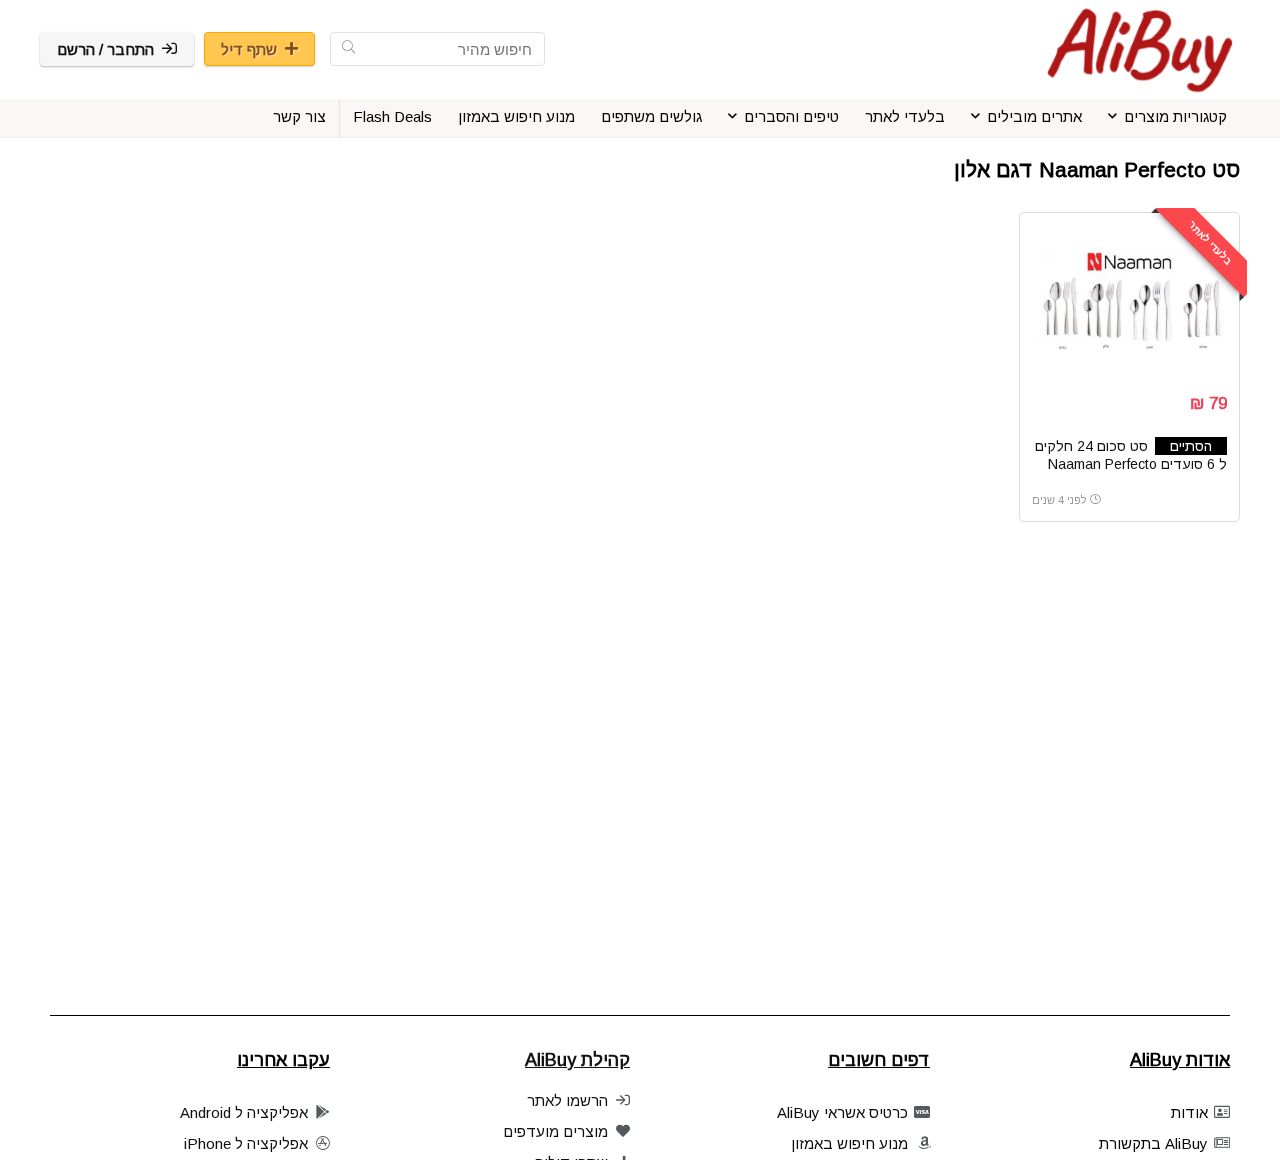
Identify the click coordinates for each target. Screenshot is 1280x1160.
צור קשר (299, 116)
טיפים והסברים (791, 116)
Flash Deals (392, 116)
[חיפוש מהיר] (348, 49)
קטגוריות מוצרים (1175, 116)
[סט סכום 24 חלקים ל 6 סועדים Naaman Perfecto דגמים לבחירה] (1129, 300)
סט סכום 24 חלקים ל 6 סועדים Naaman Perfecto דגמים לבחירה (1131, 464)
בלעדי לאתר (905, 116)
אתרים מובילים (1034, 116)
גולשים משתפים (651, 116)
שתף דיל (249, 49)
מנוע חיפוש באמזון (516, 116)
